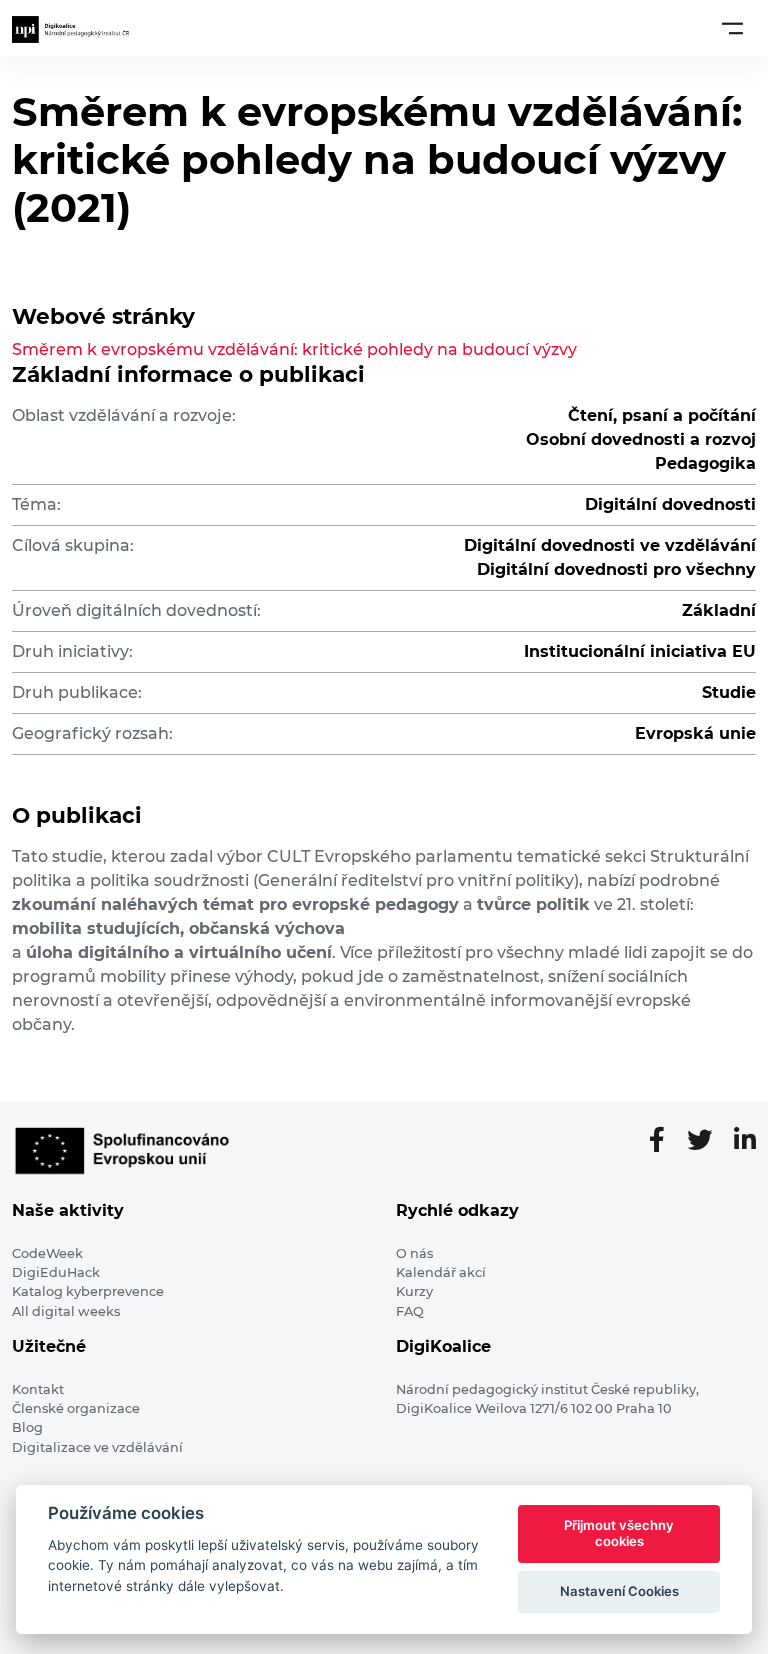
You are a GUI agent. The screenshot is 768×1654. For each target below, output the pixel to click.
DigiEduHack (56, 1272)
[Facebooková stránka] (665, 1141)
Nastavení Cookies (619, 1591)
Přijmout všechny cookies (619, 1533)
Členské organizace (76, 1408)
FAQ (410, 1311)
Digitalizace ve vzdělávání (97, 1447)
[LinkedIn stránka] (745, 1141)
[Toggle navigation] (732, 28)
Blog (27, 1427)
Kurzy (414, 1291)
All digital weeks (66, 1311)
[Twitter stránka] (707, 1141)
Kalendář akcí (441, 1272)
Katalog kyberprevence (88, 1291)
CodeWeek (47, 1253)
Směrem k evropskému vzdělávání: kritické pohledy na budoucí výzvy (294, 349)
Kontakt (38, 1389)
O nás (414, 1253)
